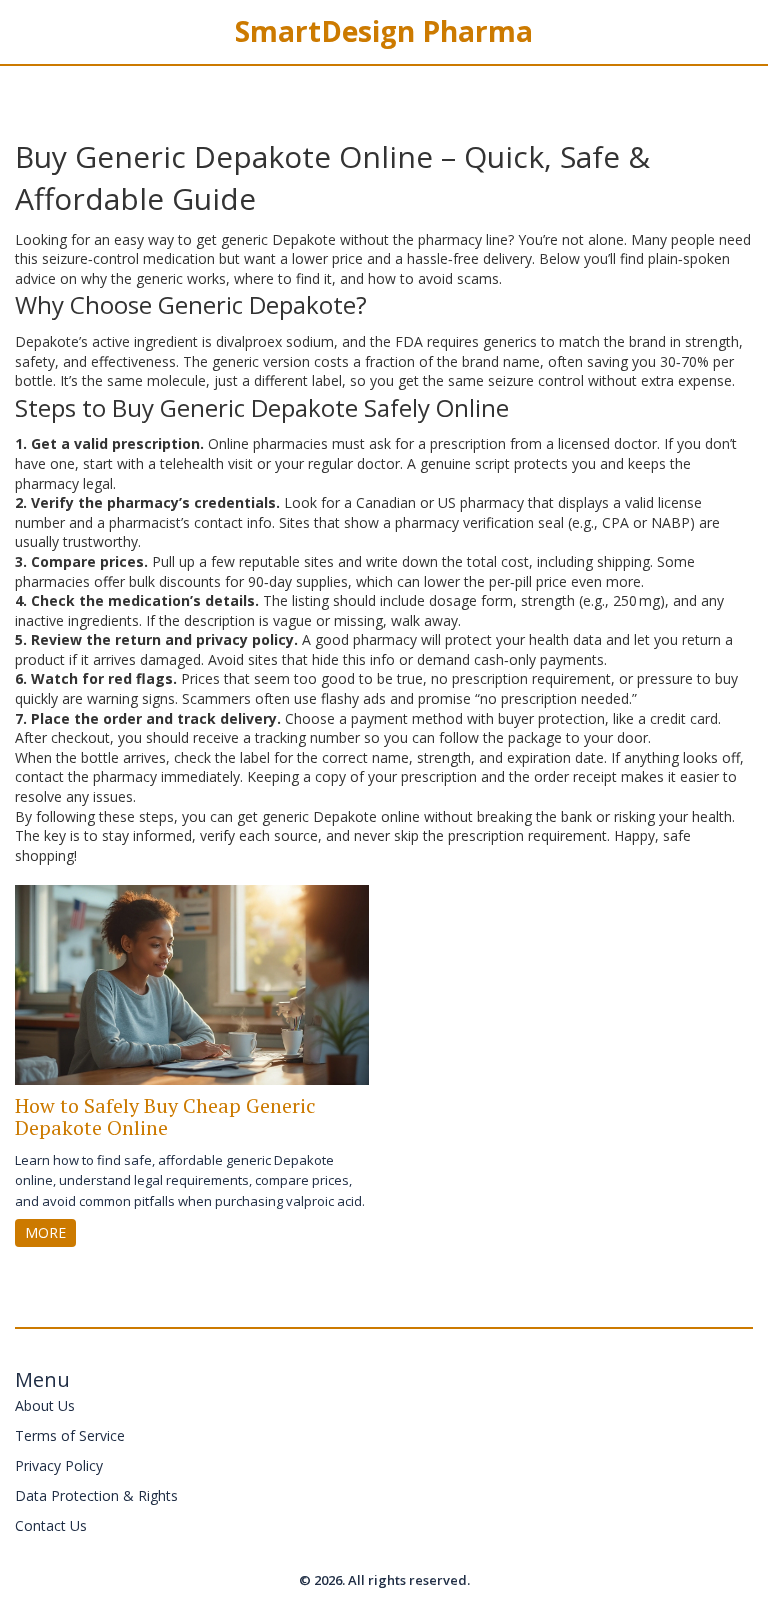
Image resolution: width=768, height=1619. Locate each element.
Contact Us (51, 1525)
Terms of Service (70, 1435)
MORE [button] (45, 1232)
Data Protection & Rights (96, 1495)
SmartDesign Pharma (384, 31)
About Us (45, 1405)
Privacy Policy (59, 1465)
